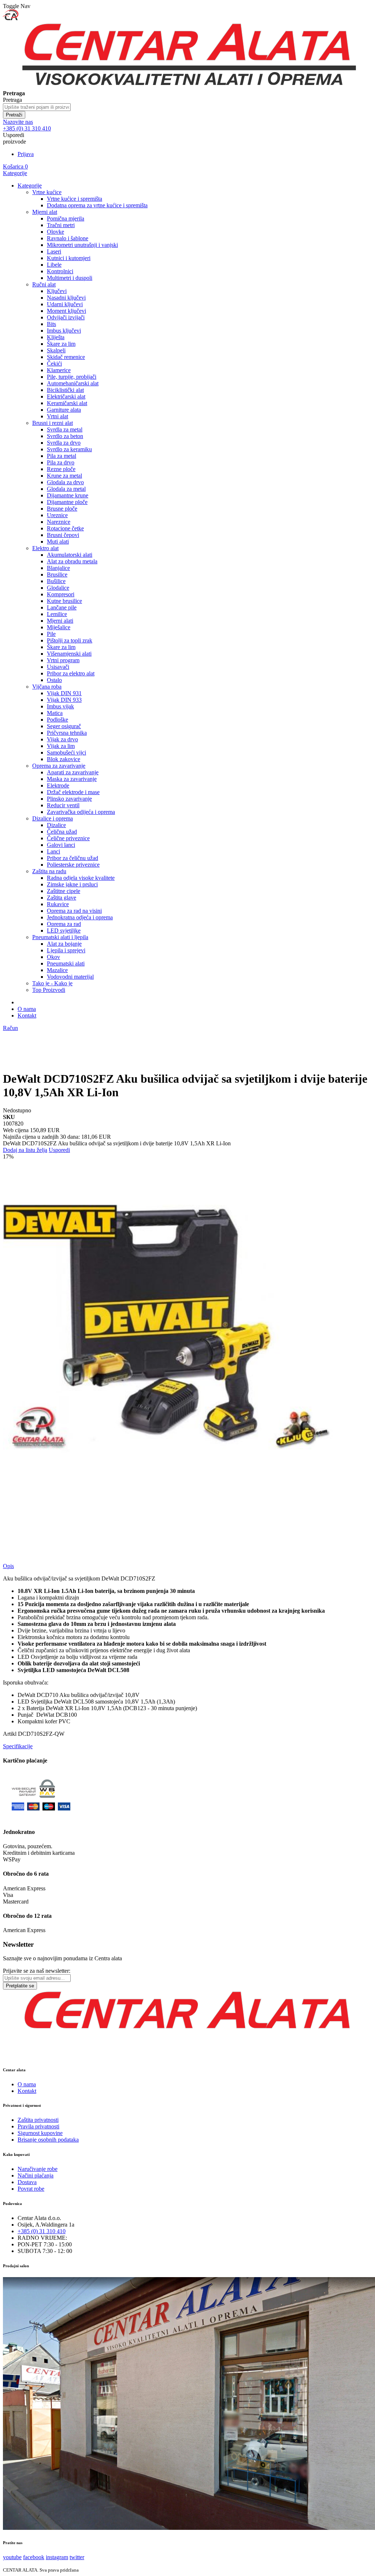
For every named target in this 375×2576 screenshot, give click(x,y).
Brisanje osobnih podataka (48, 2140)
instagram (57, 2557)
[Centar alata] (187, 87)
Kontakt (27, 1015)
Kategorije (15, 173)
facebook (34, 2557)
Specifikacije (18, 1746)
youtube (12, 2557)
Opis (8, 1566)
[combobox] (37, 107)
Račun (10, 1028)
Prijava (26, 154)
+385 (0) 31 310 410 (42, 2231)
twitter (77, 2557)
